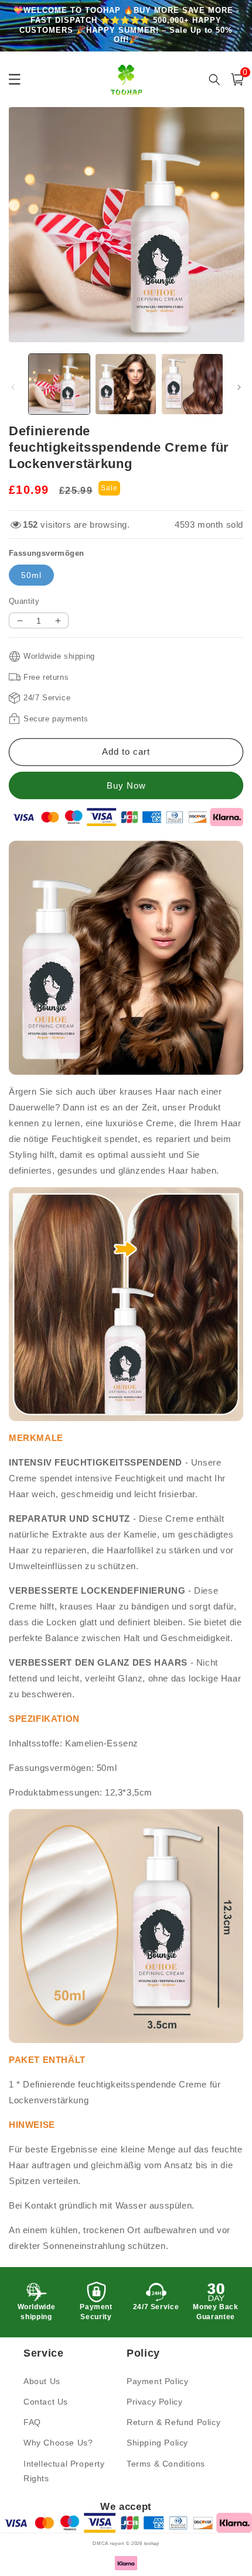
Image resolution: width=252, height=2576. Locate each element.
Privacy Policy (154, 2402)
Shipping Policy (157, 2443)
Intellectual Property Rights (64, 2471)
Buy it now (126, 785)
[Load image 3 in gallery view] (192, 384)
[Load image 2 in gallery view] (126, 384)
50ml (31, 575)
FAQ (32, 2422)
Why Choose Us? (58, 2443)
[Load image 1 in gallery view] (59, 384)
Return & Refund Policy (173, 2422)
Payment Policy (157, 2381)
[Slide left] (13, 387)
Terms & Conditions (166, 2464)
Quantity (24, 601)
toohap (152, 2543)
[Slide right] (239, 387)
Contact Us (46, 2402)
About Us (42, 2381)
